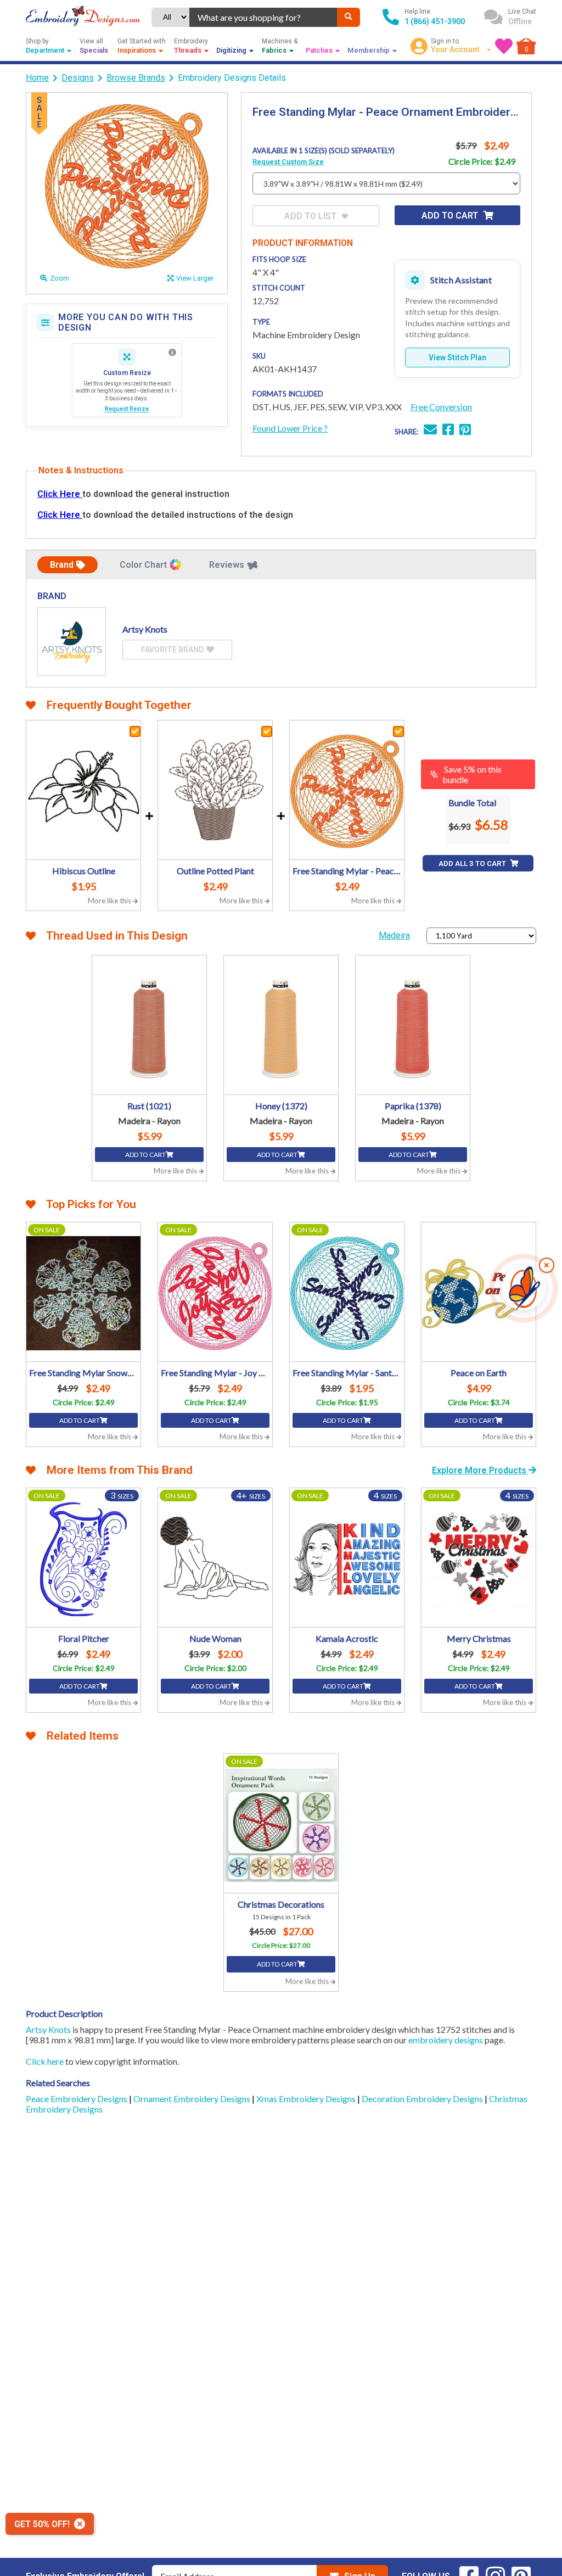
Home (37, 78)
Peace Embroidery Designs (77, 2099)
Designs (78, 78)
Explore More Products (480, 1470)
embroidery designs (446, 2040)
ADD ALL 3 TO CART (473, 864)
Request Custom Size (288, 162)
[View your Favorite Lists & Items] (504, 46)
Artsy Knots (48, 2029)
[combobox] (263, 17)
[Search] (349, 17)
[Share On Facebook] (448, 431)
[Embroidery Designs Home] (83, 17)
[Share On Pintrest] (465, 431)
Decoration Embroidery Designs (423, 2099)
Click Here (60, 494)
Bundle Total (472, 803)
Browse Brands (136, 78)
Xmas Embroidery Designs (307, 2099)
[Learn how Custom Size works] (172, 353)
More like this (110, 901)
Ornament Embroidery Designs (193, 2099)
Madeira (394, 935)
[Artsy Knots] (72, 642)
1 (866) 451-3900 (435, 21)
